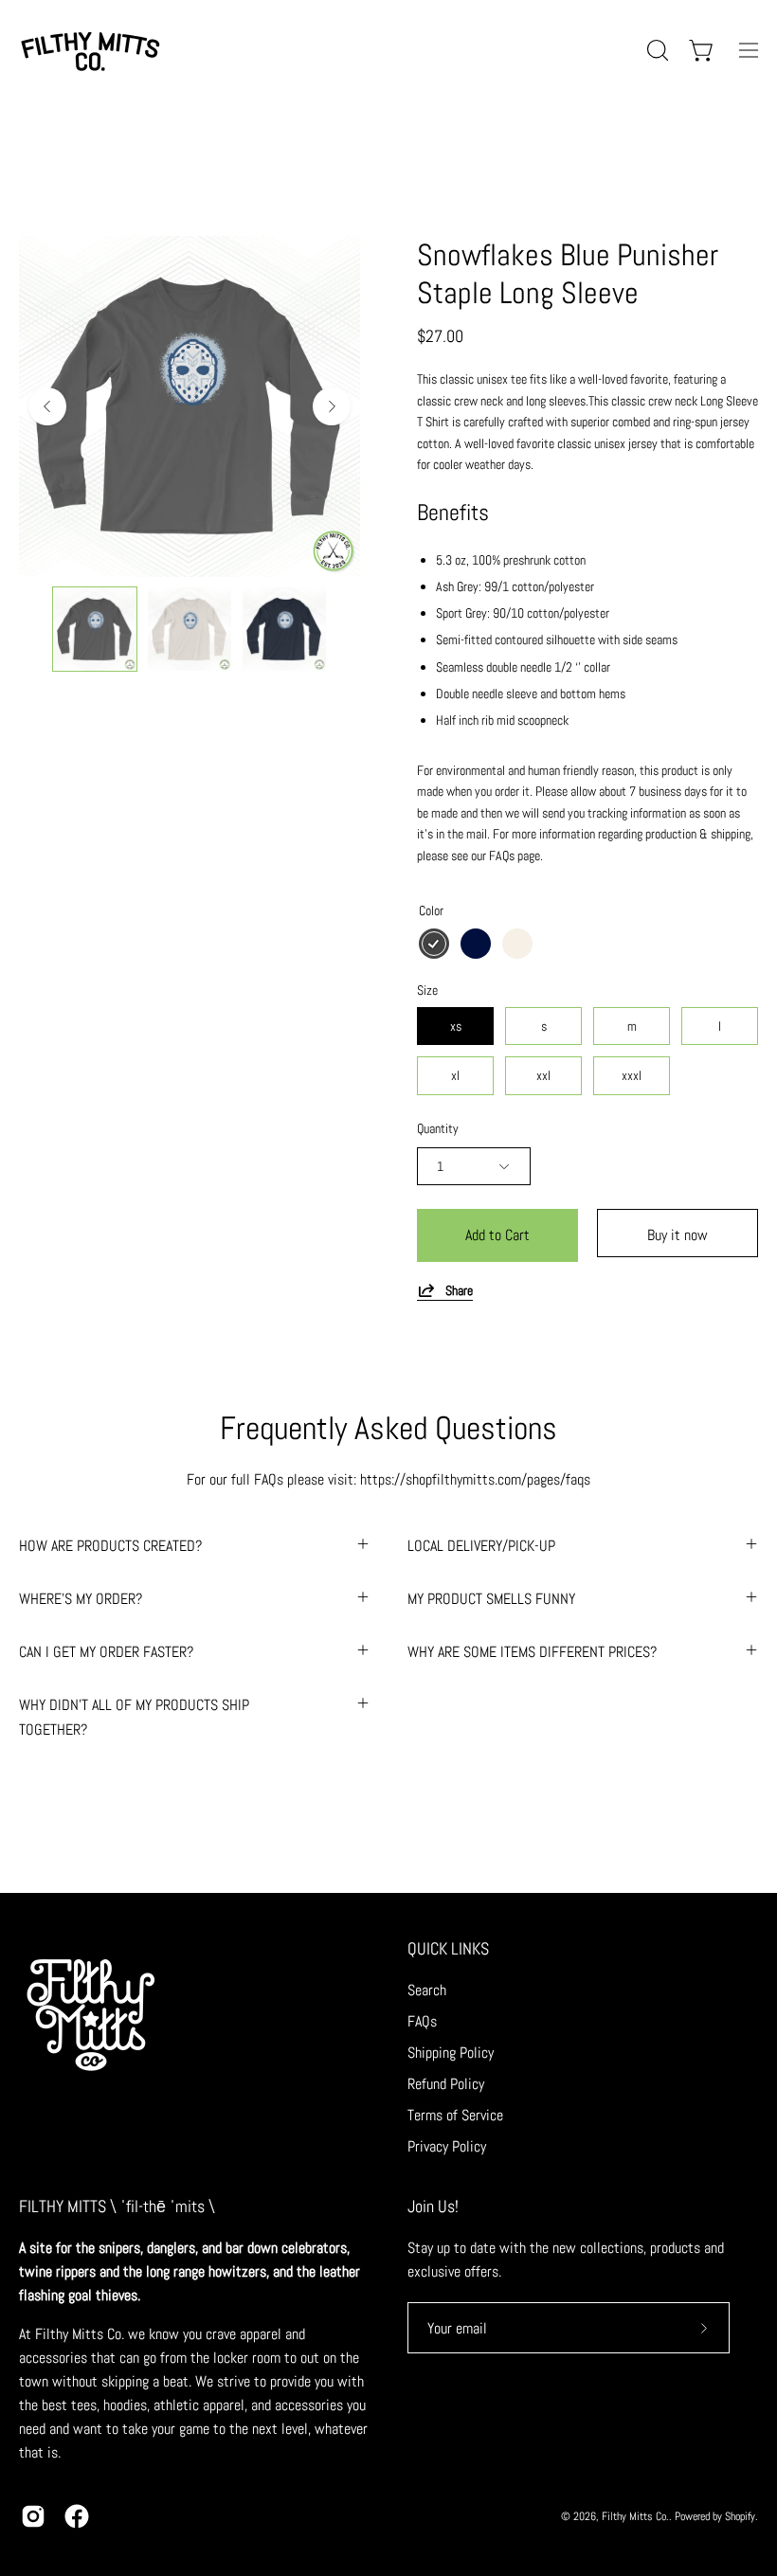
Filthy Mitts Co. (635, 2516)
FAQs (422, 2021)
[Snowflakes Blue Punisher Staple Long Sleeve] (95, 629)
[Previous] (47, 406)
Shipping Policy (451, 2053)
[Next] (332, 406)
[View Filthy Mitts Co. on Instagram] (33, 2516)
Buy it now (678, 1235)
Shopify (740, 2516)
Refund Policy (446, 2084)
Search (427, 1990)
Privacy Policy (447, 2146)
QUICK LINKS (448, 1949)
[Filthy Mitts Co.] (90, 50)
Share (459, 1290)
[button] (656, 50)
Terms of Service (455, 2115)
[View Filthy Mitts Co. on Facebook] (77, 2516)
